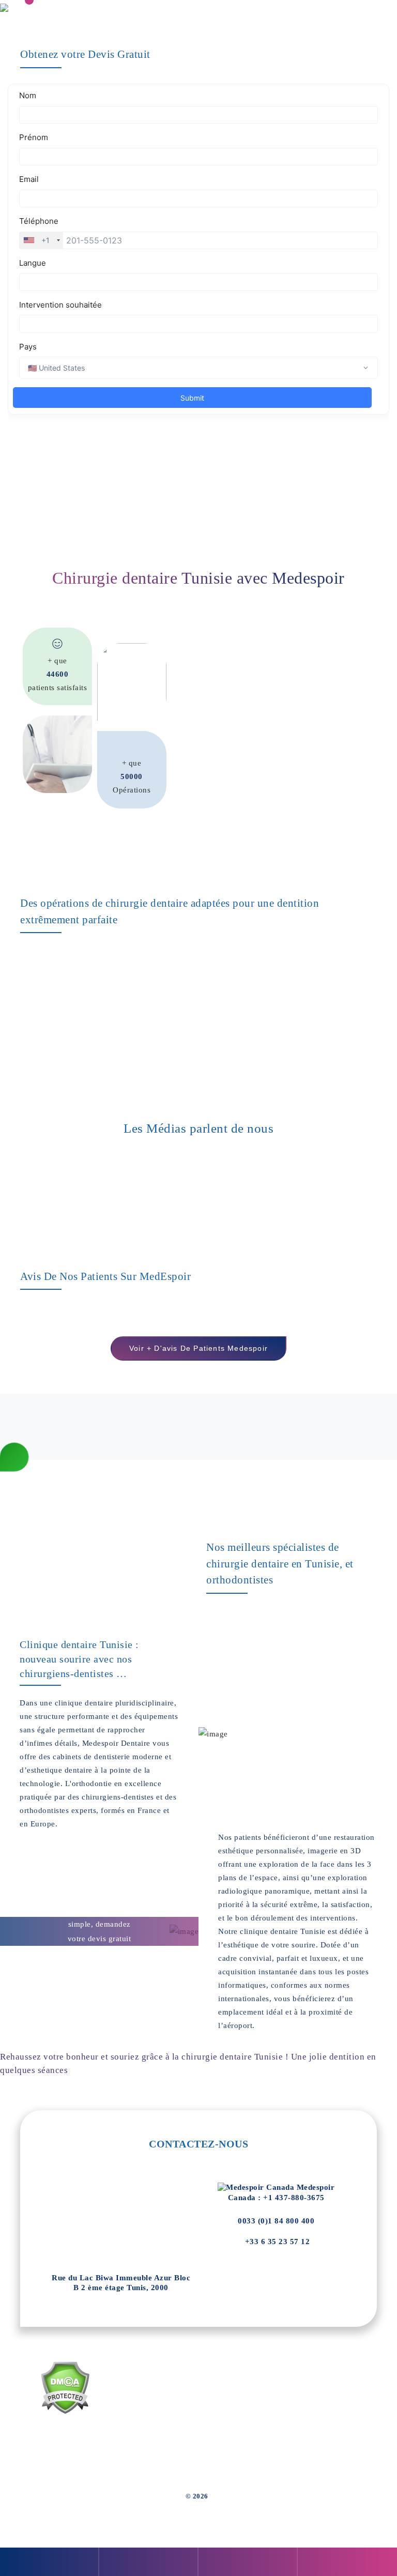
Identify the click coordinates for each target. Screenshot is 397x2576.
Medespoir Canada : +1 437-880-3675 (281, 2192)
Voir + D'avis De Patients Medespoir (198, 1348)
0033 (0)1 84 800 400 (276, 2221)
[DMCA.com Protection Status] (65, 2388)
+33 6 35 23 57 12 (276, 2242)
